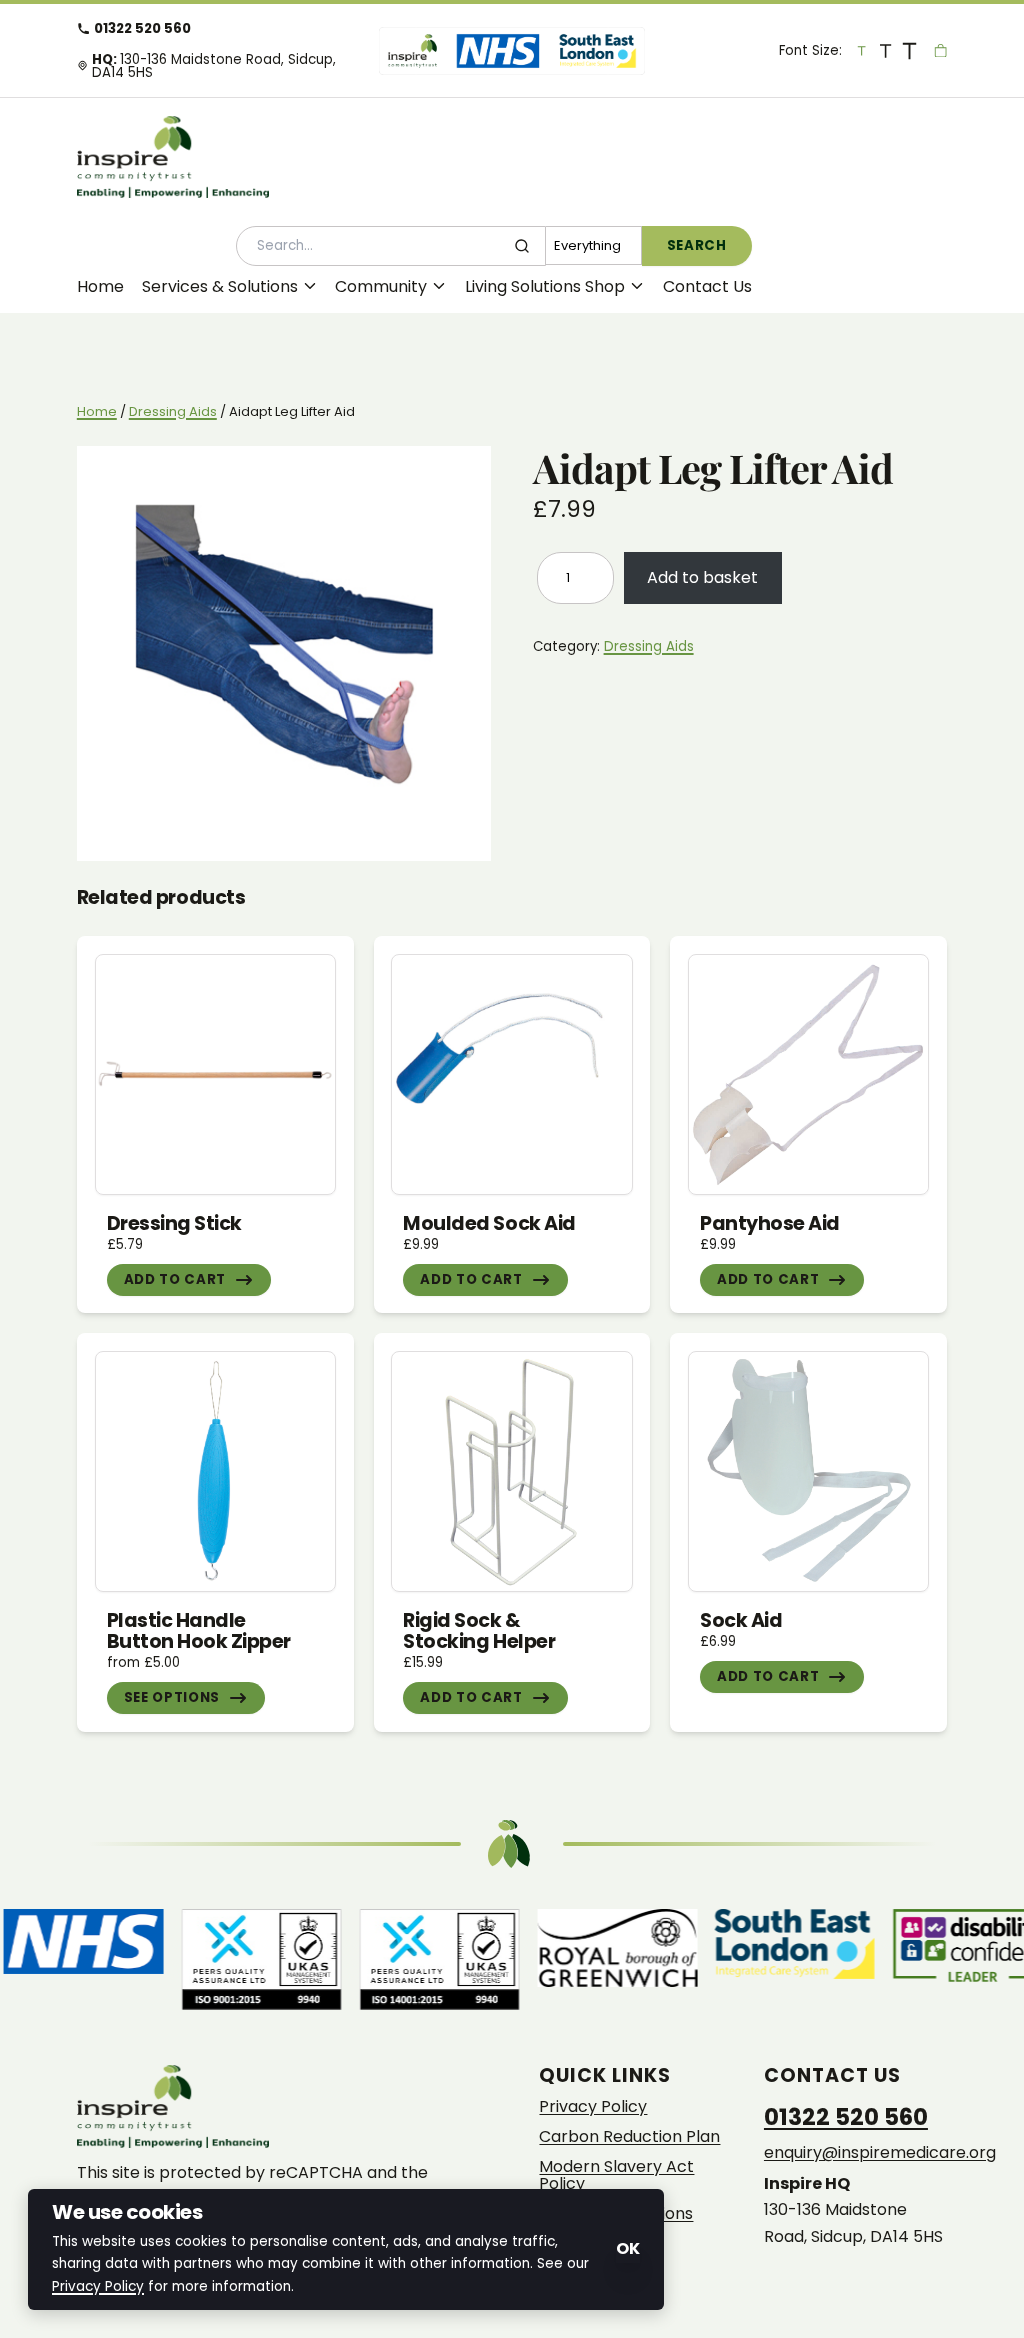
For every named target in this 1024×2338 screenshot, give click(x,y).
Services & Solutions (220, 287)
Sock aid (741, 1620)
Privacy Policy (593, 2107)
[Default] (862, 50)
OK (628, 2248)
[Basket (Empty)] (940, 50)
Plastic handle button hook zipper (199, 1631)
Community (381, 287)
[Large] (886, 50)
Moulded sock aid (489, 1223)
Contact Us (707, 287)
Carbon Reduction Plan (629, 2137)
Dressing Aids (173, 411)
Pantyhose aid (770, 1223)
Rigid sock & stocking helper (479, 1631)
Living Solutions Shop (545, 287)
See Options (172, 1697)
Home (100, 287)
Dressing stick (174, 1223)
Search (697, 245)
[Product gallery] (284, 653)
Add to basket (702, 577)
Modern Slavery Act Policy (616, 2175)
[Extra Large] (910, 50)
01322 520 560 (142, 28)
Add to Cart (175, 1279)
